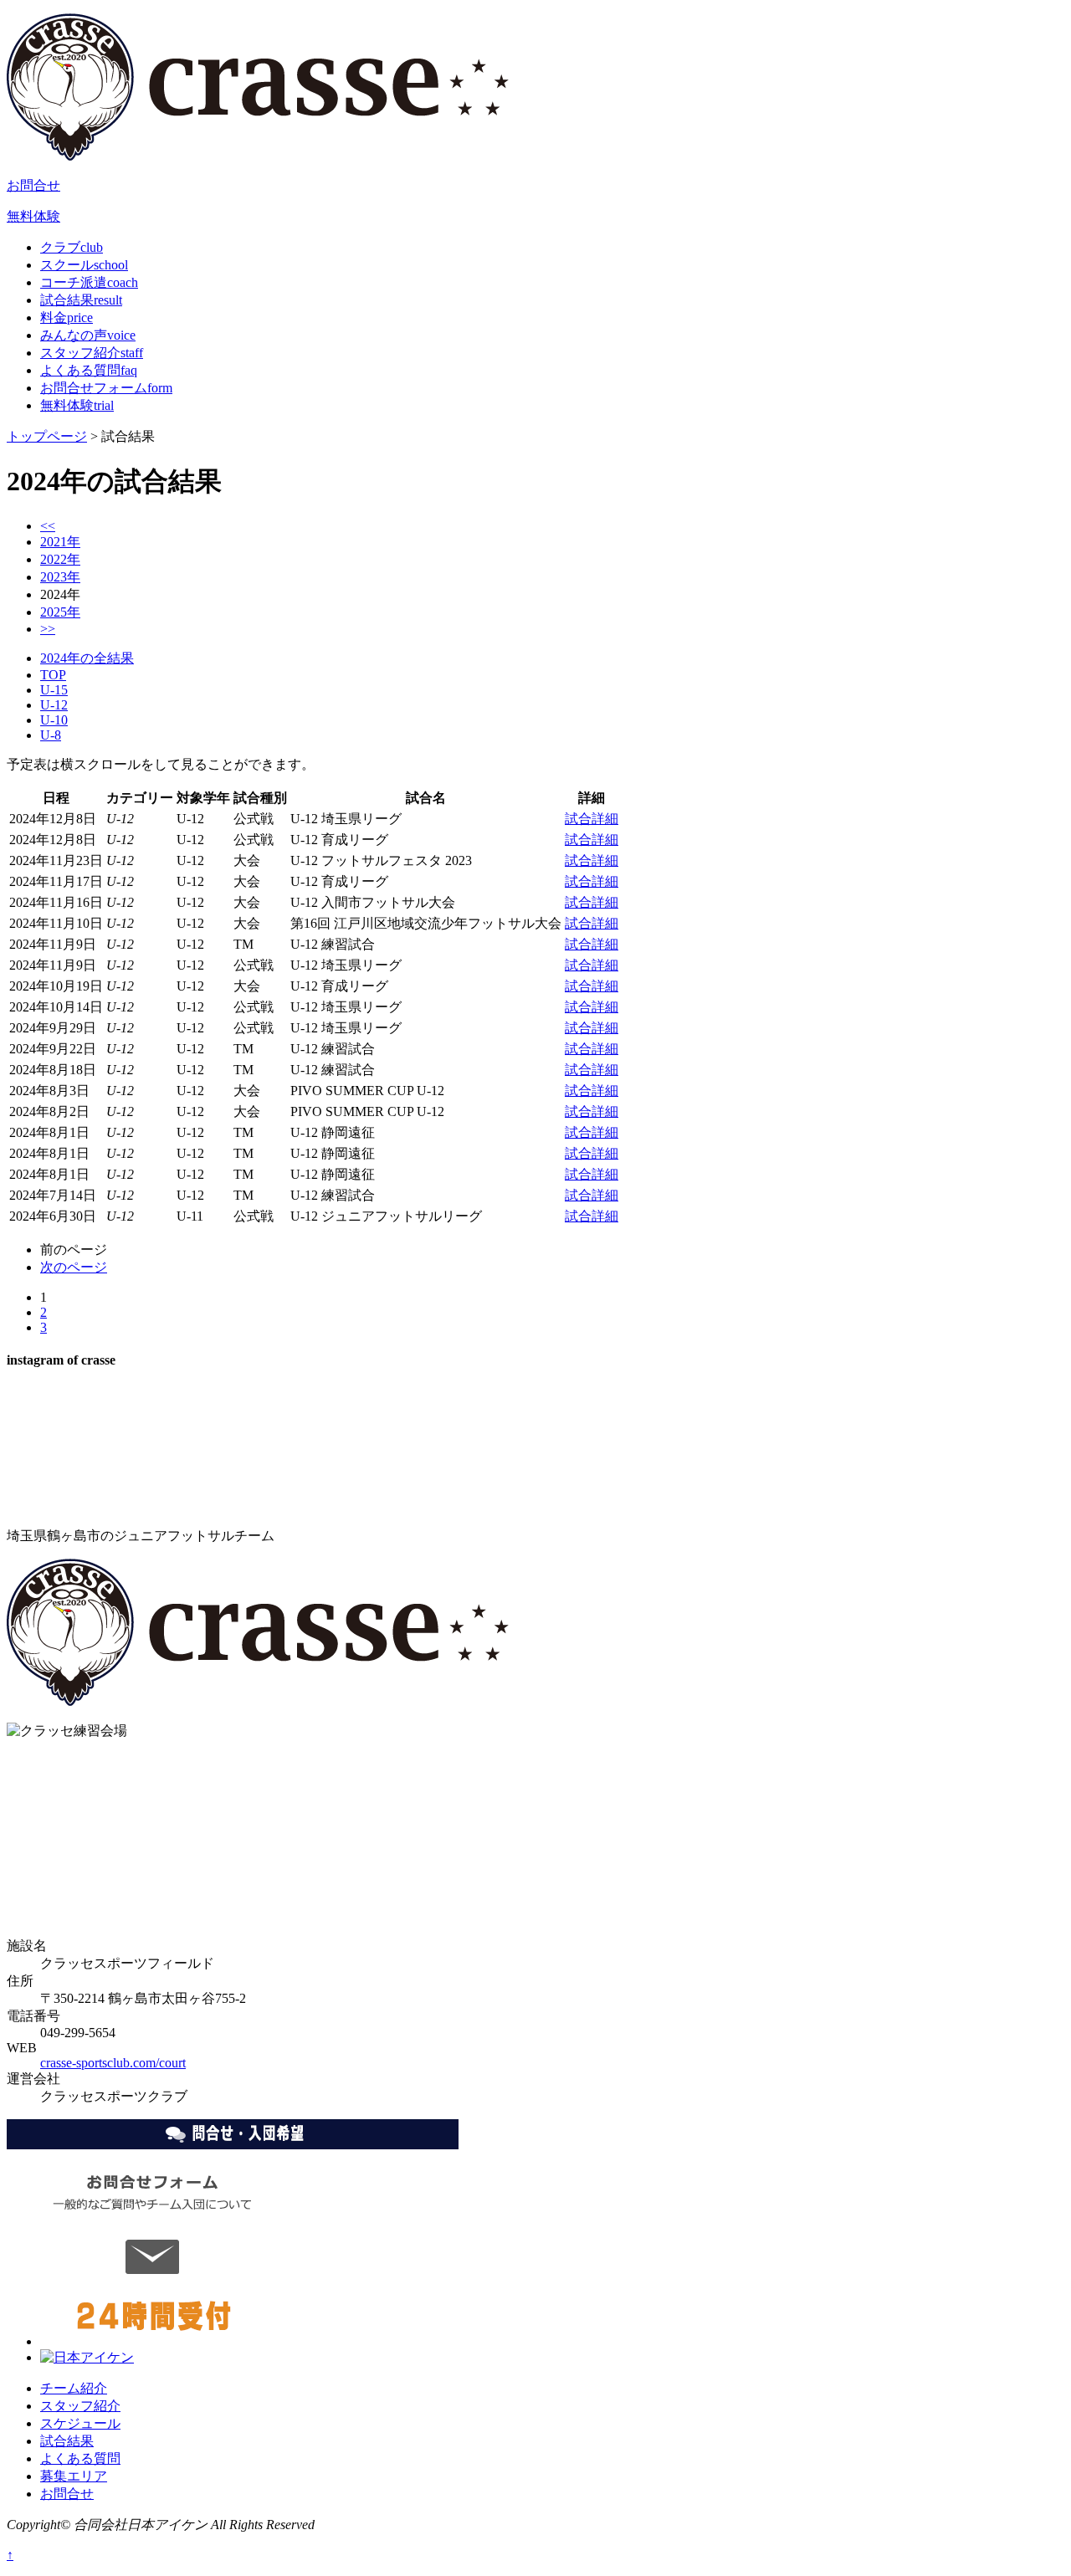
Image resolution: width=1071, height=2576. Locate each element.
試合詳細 (592, 819)
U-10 (54, 720)
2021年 (60, 542)
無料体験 (33, 216)
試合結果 (81, 300)
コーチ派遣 (89, 282)
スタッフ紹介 (92, 353)
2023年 (60, 577)
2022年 (60, 559)
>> (48, 629)
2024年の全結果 (87, 658)
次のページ (74, 1267)
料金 (67, 318)
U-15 (54, 690)
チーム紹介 (74, 2388)
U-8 (51, 735)
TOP (53, 675)
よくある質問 (89, 370)
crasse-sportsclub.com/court (113, 2063)
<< (48, 526)
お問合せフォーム (106, 388)
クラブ (72, 247)
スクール (84, 265)
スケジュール (80, 2423)
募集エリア (74, 2476)
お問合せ (33, 185)
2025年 (60, 612)
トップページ (47, 436)
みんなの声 (88, 335)
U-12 (54, 705)
